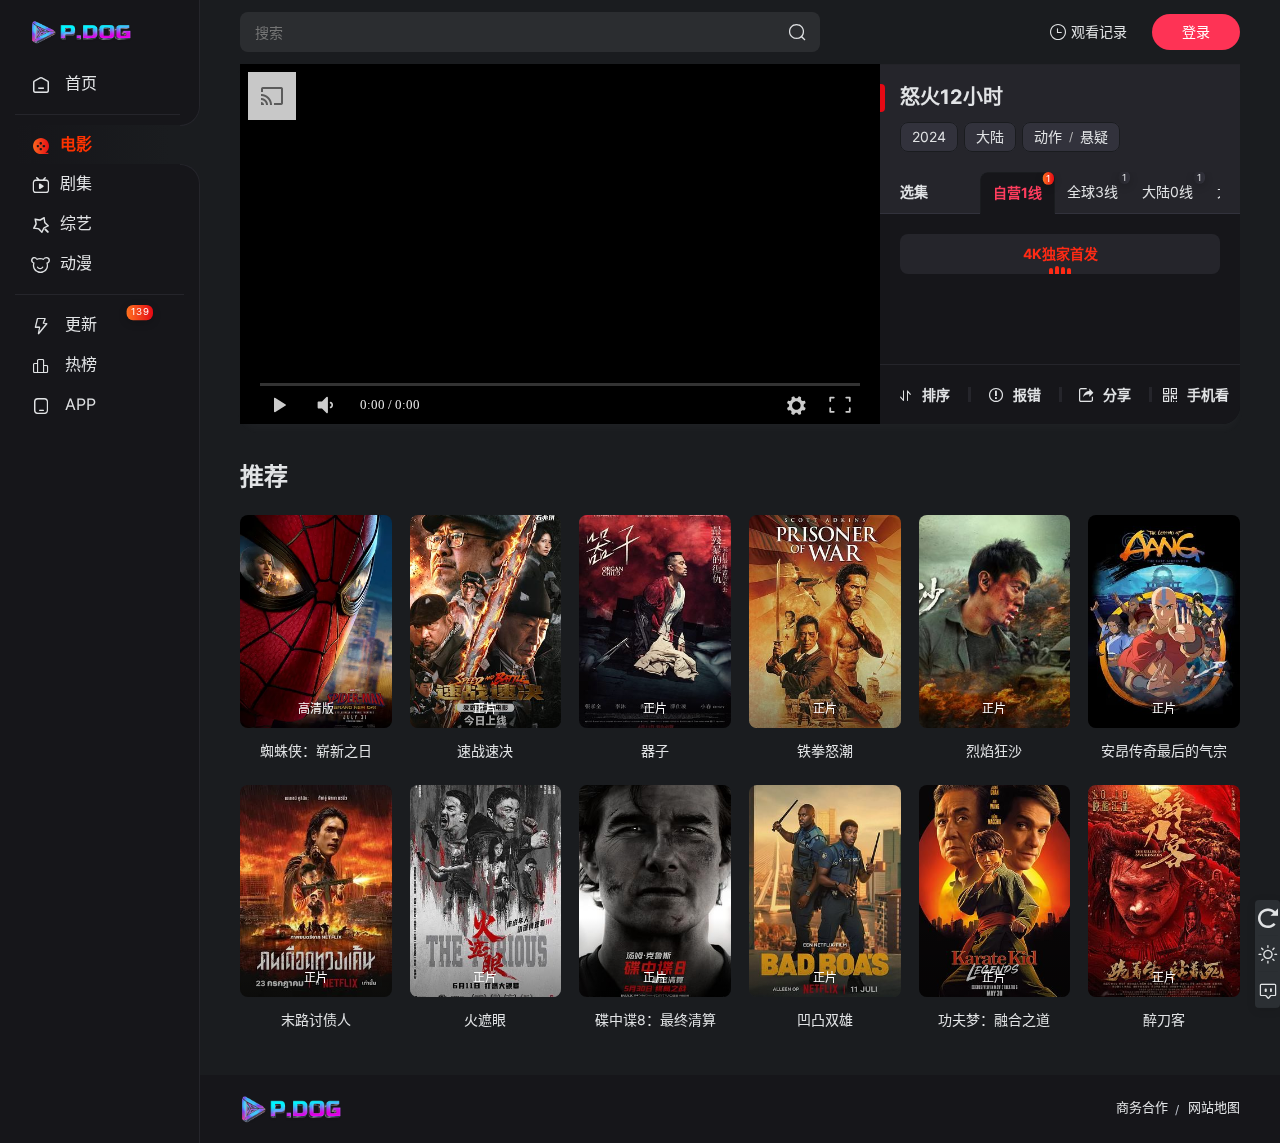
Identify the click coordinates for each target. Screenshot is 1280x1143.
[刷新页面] (1267, 918)
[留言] (1267, 990)
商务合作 (1142, 1107)
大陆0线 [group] (1172, 186)
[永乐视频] (90, 32)
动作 (1048, 136)
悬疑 (1094, 136)
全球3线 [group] (1097, 186)
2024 (929, 136)
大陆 (990, 136)
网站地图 (1214, 1107)
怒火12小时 (951, 97)
